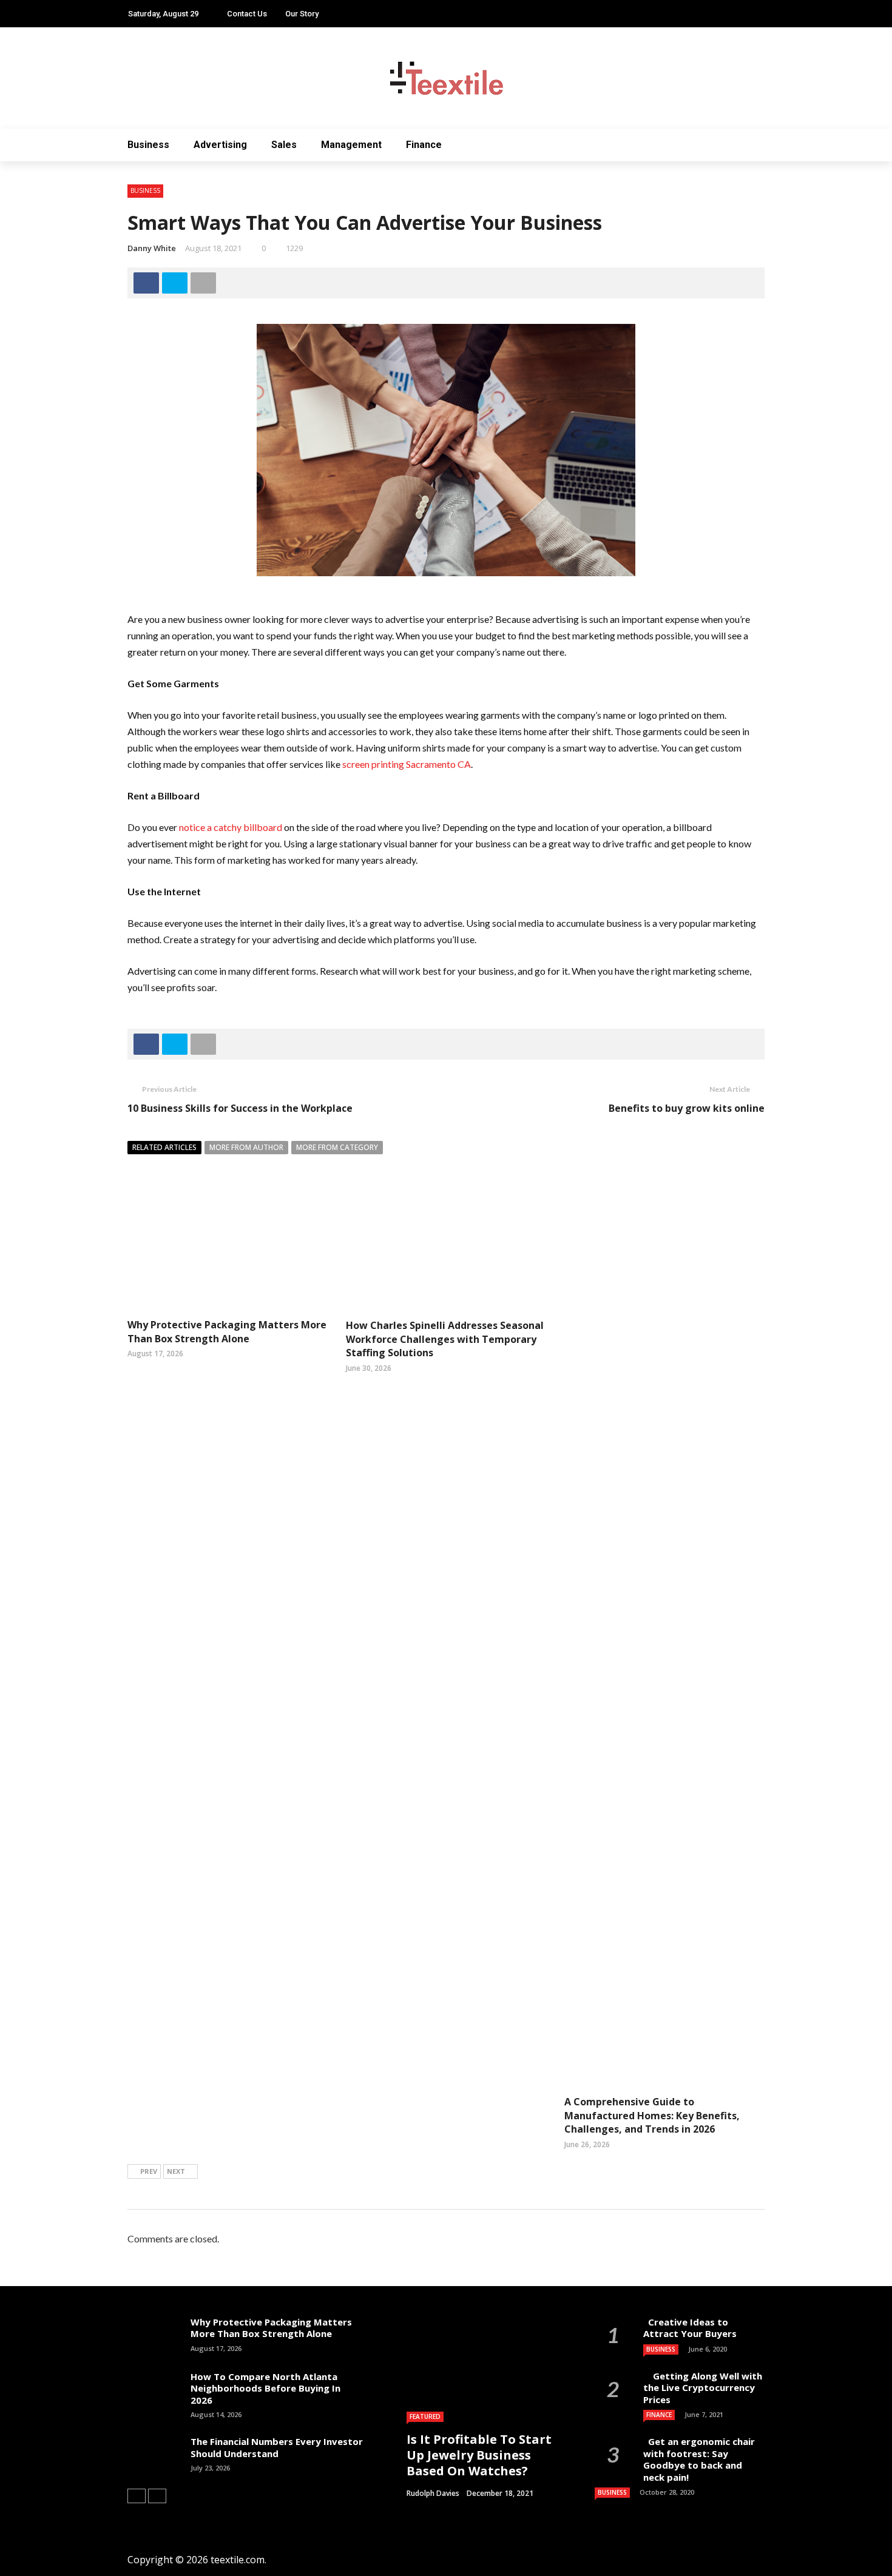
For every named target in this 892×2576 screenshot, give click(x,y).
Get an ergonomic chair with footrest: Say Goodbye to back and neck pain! (699, 2459)
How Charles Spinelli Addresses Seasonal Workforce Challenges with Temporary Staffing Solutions (445, 1339)
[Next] (157, 2496)
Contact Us (247, 14)
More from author (246, 1147)
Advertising (220, 145)
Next (176, 2171)
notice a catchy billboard (231, 827)
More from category (337, 1147)
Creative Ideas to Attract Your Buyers (691, 2328)
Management (351, 145)
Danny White (152, 248)
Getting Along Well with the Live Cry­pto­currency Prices (703, 2388)
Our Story (302, 14)
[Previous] (137, 2496)
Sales (284, 145)
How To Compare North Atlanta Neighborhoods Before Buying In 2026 (265, 2388)
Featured (425, 2416)
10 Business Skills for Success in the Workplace (240, 1108)
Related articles (164, 1147)
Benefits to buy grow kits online (687, 1108)
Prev (149, 2171)
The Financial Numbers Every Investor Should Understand (277, 2447)
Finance (424, 145)
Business (148, 145)
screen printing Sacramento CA (407, 764)
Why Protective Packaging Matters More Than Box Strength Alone (227, 1331)
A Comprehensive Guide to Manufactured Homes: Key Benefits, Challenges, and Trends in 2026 (652, 2115)
